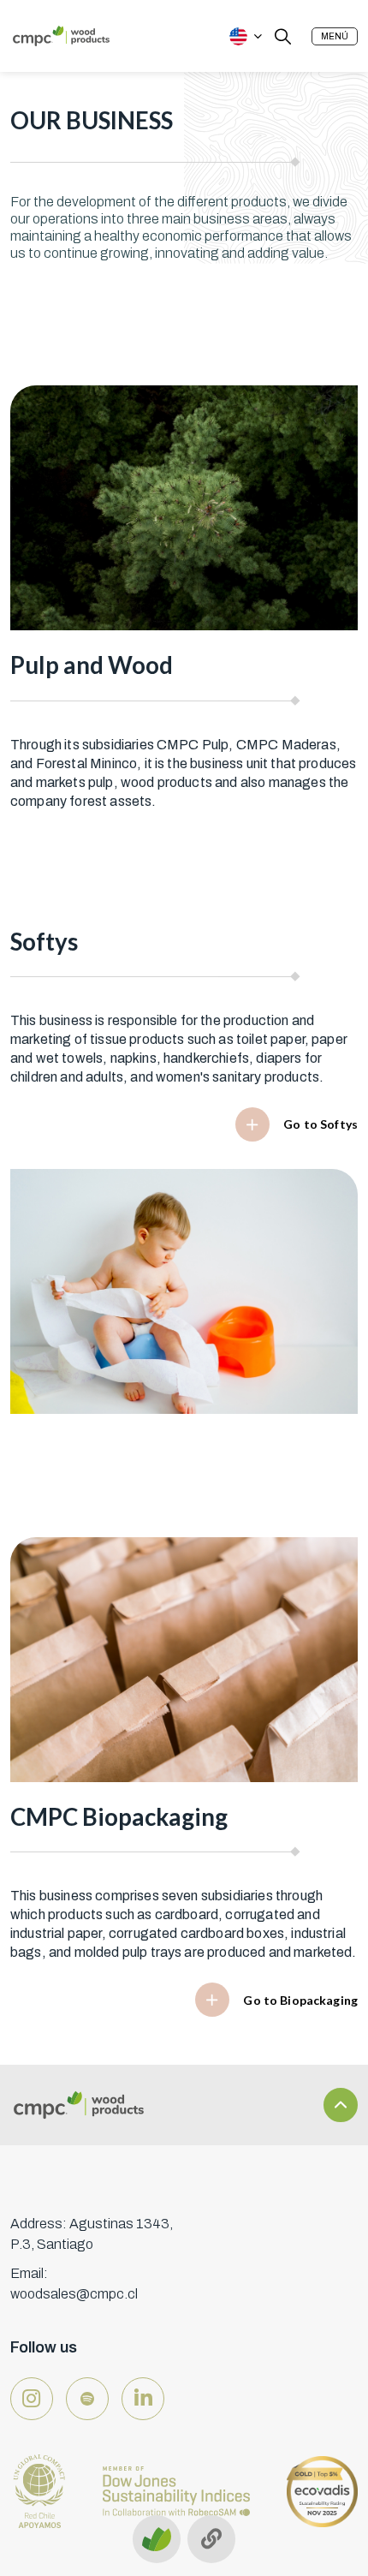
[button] (335, 36)
